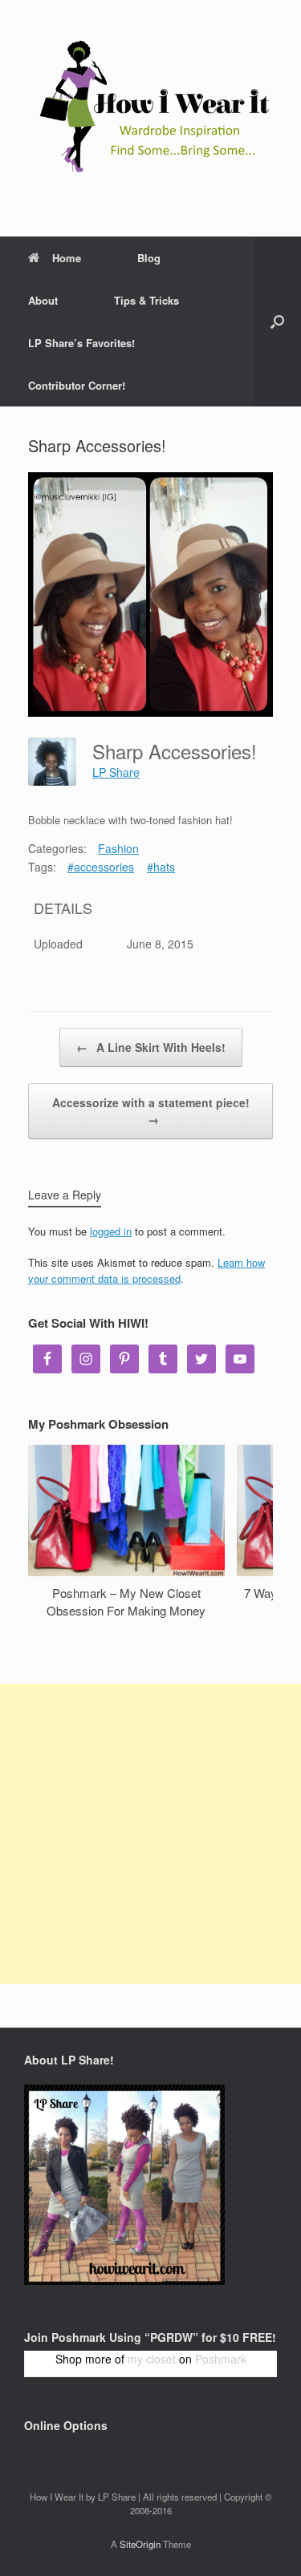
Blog (149, 258)
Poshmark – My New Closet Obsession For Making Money (126, 1602)
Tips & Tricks (146, 300)
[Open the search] (277, 321)
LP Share (116, 772)
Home (67, 258)
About (43, 300)
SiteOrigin (140, 2544)
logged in (111, 1231)
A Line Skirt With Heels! (151, 1047)
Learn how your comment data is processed (146, 1270)
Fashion (118, 848)
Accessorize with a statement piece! (151, 1111)
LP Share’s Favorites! (81, 343)
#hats (161, 867)
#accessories (101, 867)
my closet (152, 2359)
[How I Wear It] (150, 106)
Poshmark (221, 2359)
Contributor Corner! (77, 385)
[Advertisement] (150, 1834)
